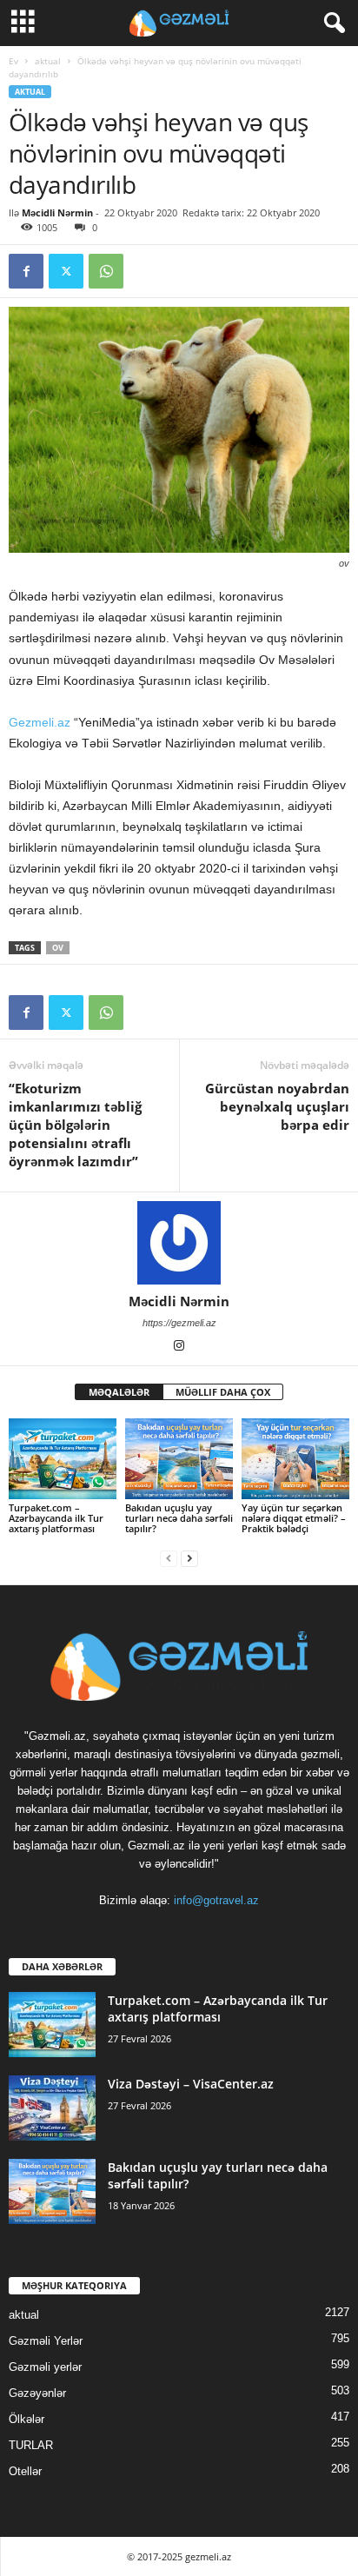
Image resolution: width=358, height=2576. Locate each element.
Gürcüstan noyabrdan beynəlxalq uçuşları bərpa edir (277, 1106)
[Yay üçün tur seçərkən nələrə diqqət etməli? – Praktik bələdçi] (295, 1459)
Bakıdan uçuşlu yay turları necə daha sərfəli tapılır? (179, 1518)
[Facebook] (26, 271)
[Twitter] (66, 271)
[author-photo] (179, 1243)
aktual (48, 61)
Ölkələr (27, 2419)
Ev (13, 61)
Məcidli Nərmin (57, 212)
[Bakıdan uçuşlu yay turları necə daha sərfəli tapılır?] (179, 1459)
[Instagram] (179, 1347)
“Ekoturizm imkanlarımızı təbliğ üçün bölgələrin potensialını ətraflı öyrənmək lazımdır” (75, 1125)
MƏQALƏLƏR (119, 1392)
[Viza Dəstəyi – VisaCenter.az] (52, 2108)
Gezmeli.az (40, 722)
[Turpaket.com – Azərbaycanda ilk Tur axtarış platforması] (63, 1459)
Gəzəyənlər (37, 2393)
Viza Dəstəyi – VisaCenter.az (191, 2084)
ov (58, 948)
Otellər (25, 2471)
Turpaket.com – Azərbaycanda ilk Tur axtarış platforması (56, 1518)
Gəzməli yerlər (45, 2367)
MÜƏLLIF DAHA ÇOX (223, 1392)
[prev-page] (169, 1558)
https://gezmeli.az (179, 1323)
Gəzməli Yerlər (46, 2341)
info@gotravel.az (216, 1900)
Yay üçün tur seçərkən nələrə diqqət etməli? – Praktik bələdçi (294, 1518)
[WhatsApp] (106, 271)
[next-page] (189, 1558)
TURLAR (31, 2445)
